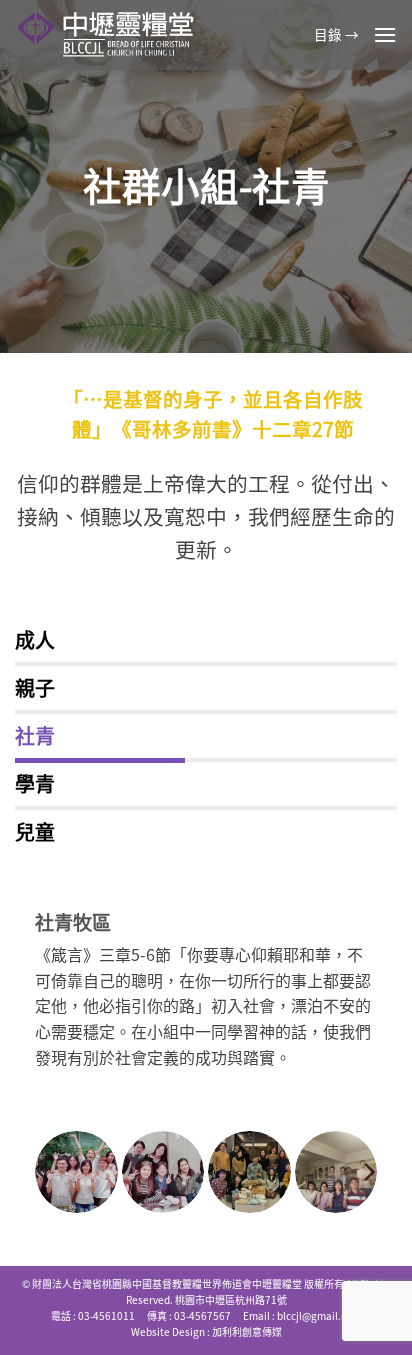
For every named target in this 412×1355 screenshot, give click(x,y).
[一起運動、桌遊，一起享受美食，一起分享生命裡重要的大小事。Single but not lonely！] (76, 1172)
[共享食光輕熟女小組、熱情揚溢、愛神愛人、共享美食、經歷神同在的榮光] (163, 1172)
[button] (385, 34)
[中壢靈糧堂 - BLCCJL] (109, 35)
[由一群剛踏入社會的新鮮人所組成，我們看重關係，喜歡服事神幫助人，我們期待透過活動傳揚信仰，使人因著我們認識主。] (336, 1172)
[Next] (368, 1172)
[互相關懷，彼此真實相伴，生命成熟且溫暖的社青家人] (249, 1172)
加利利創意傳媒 (247, 1331)
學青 (35, 783)
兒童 (35, 831)
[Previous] (44, 1172)
